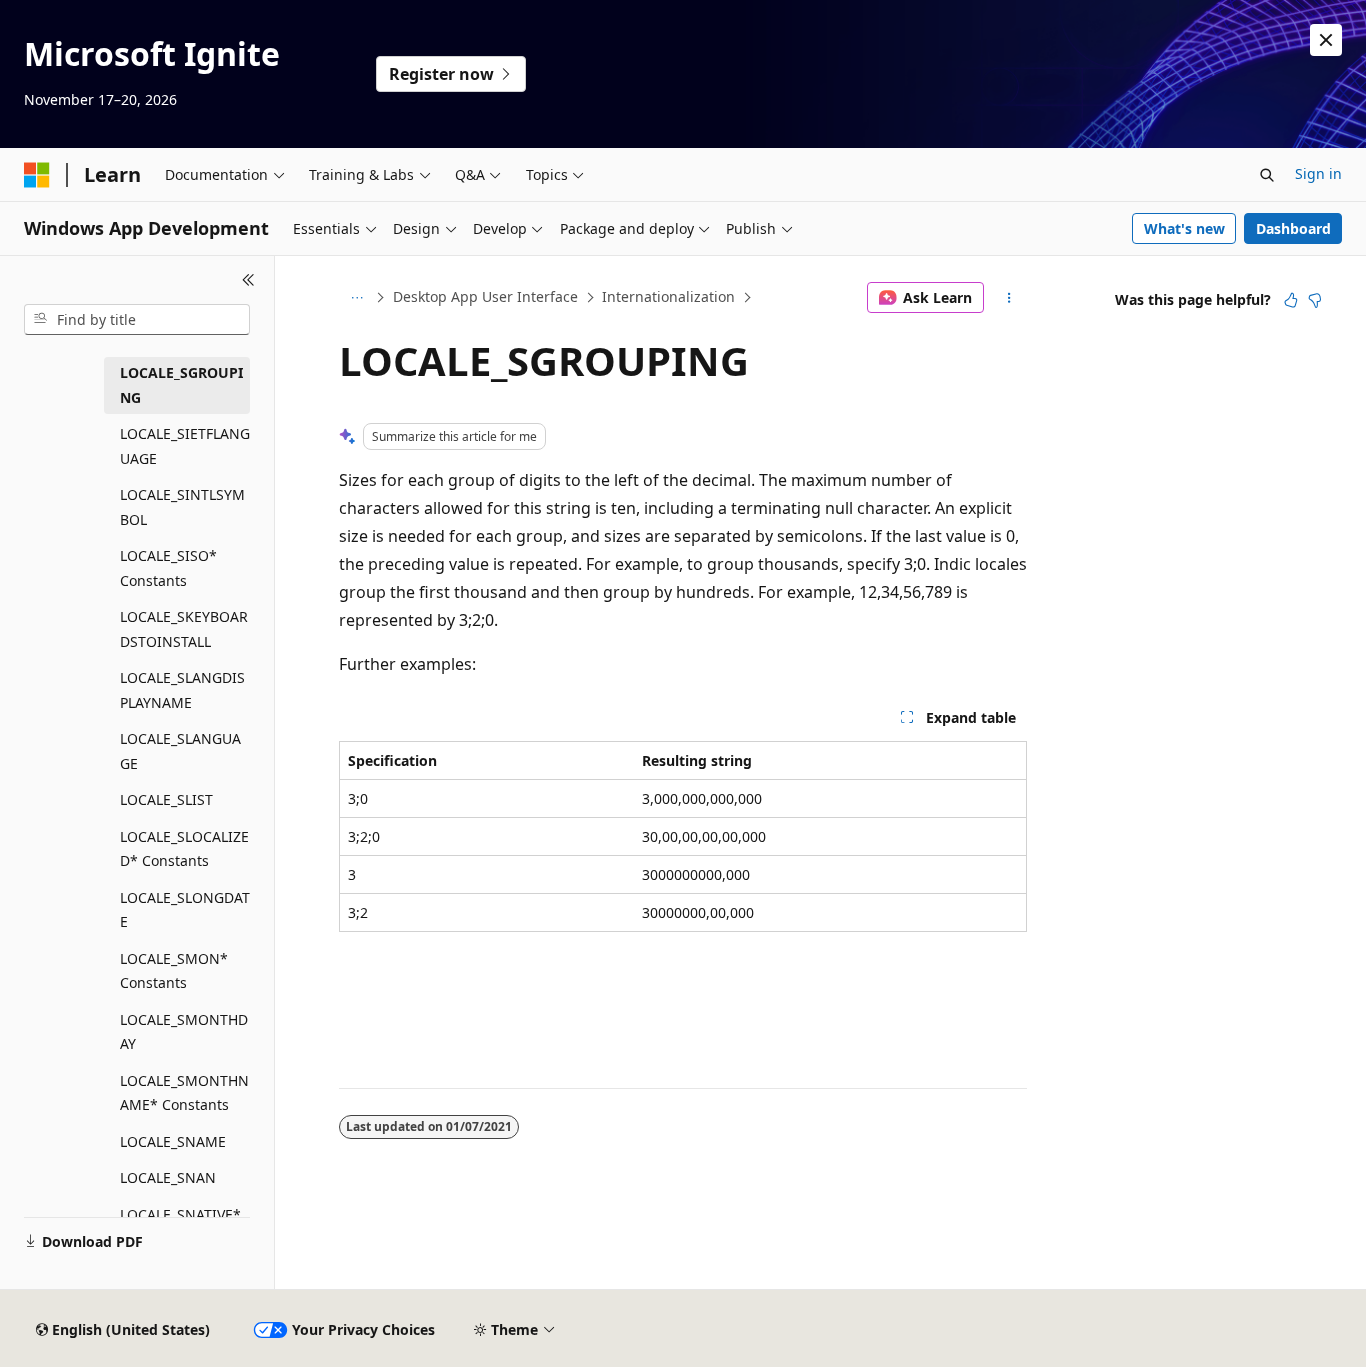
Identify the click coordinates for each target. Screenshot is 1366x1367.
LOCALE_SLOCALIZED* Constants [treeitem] (184, 849)
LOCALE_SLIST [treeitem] (166, 799)
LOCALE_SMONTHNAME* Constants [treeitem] (184, 1093)
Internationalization (668, 296)
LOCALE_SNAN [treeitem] (168, 1177)
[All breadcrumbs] (356, 298)
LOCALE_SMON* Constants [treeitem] (174, 971)
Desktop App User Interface (485, 296)
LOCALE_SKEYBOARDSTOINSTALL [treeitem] (184, 629)
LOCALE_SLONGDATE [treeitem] (185, 910)
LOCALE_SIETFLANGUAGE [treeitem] (185, 446)
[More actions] (1009, 298)
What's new (1184, 228)
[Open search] (1267, 175)
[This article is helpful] (1291, 300)
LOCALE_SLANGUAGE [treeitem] (180, 751)
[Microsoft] (37, 175)
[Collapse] (248, 280)
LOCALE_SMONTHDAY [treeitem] (184, 1032)
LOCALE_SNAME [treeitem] (173, 1141)
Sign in (1318, 173)
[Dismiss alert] (1326, 40)
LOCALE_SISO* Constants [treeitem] (168, 568)
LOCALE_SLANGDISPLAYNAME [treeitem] (182, 690)
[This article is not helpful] (1315, 300)
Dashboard (1293, 228)
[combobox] (137, 320)
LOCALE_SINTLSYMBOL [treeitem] (182, 507)
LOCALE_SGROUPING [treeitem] (181, 385)
